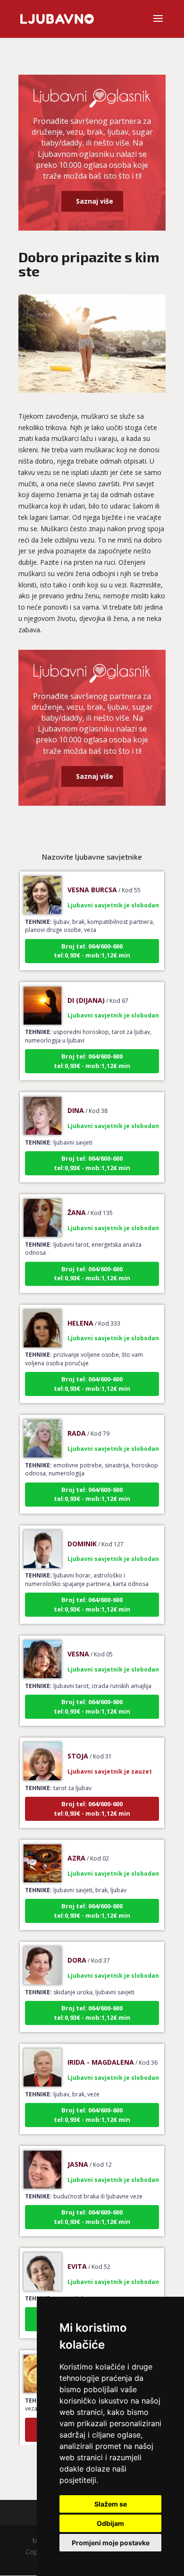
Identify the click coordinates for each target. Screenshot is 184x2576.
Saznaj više (95, 201)
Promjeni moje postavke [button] (111, 2543)
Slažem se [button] (111, 2504)
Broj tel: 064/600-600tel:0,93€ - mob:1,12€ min (92, 939)
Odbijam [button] (110, 2523)
